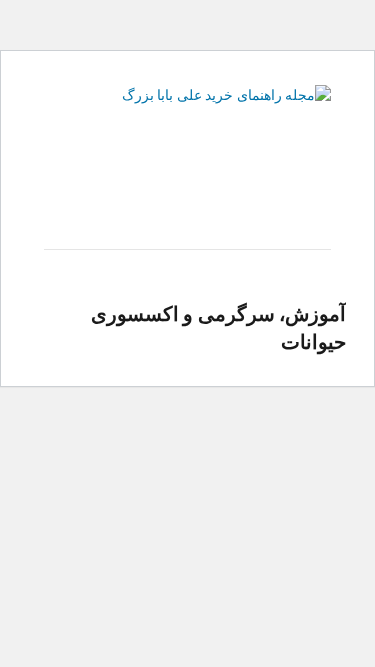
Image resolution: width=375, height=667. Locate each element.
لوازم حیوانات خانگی (271, 209)
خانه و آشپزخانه (233, 188)
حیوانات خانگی (117, 188)
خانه (318, 188)
